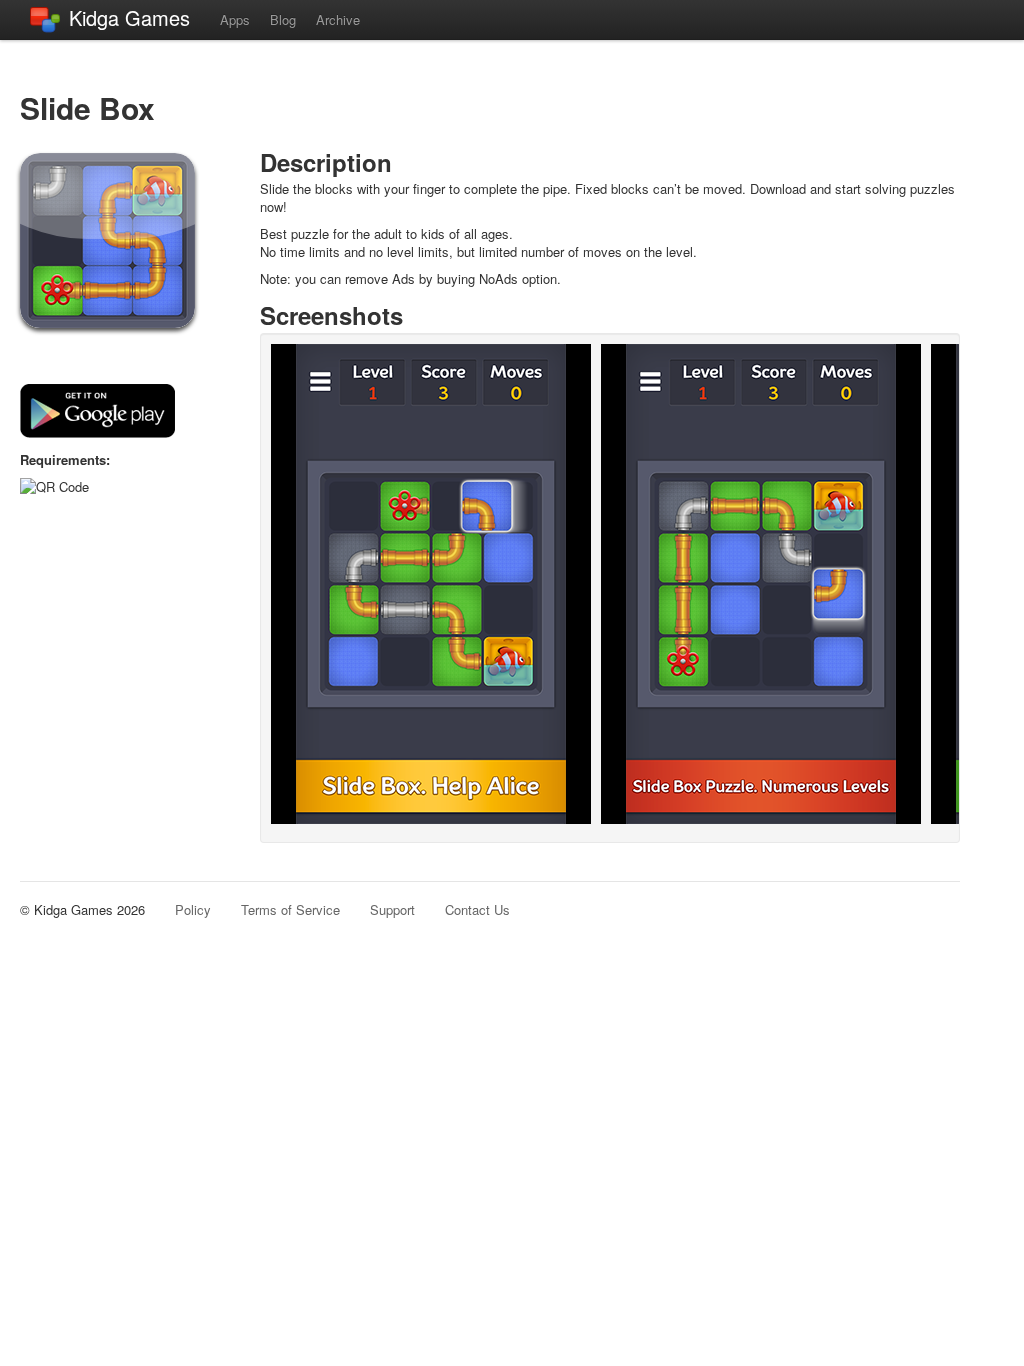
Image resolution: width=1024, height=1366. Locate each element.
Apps (235, 19)
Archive (338, 19)
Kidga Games (129, 17)
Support (392, 909)
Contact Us (477, 909)
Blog (283, 19)
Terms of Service (290, 909)
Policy (193, 909)
